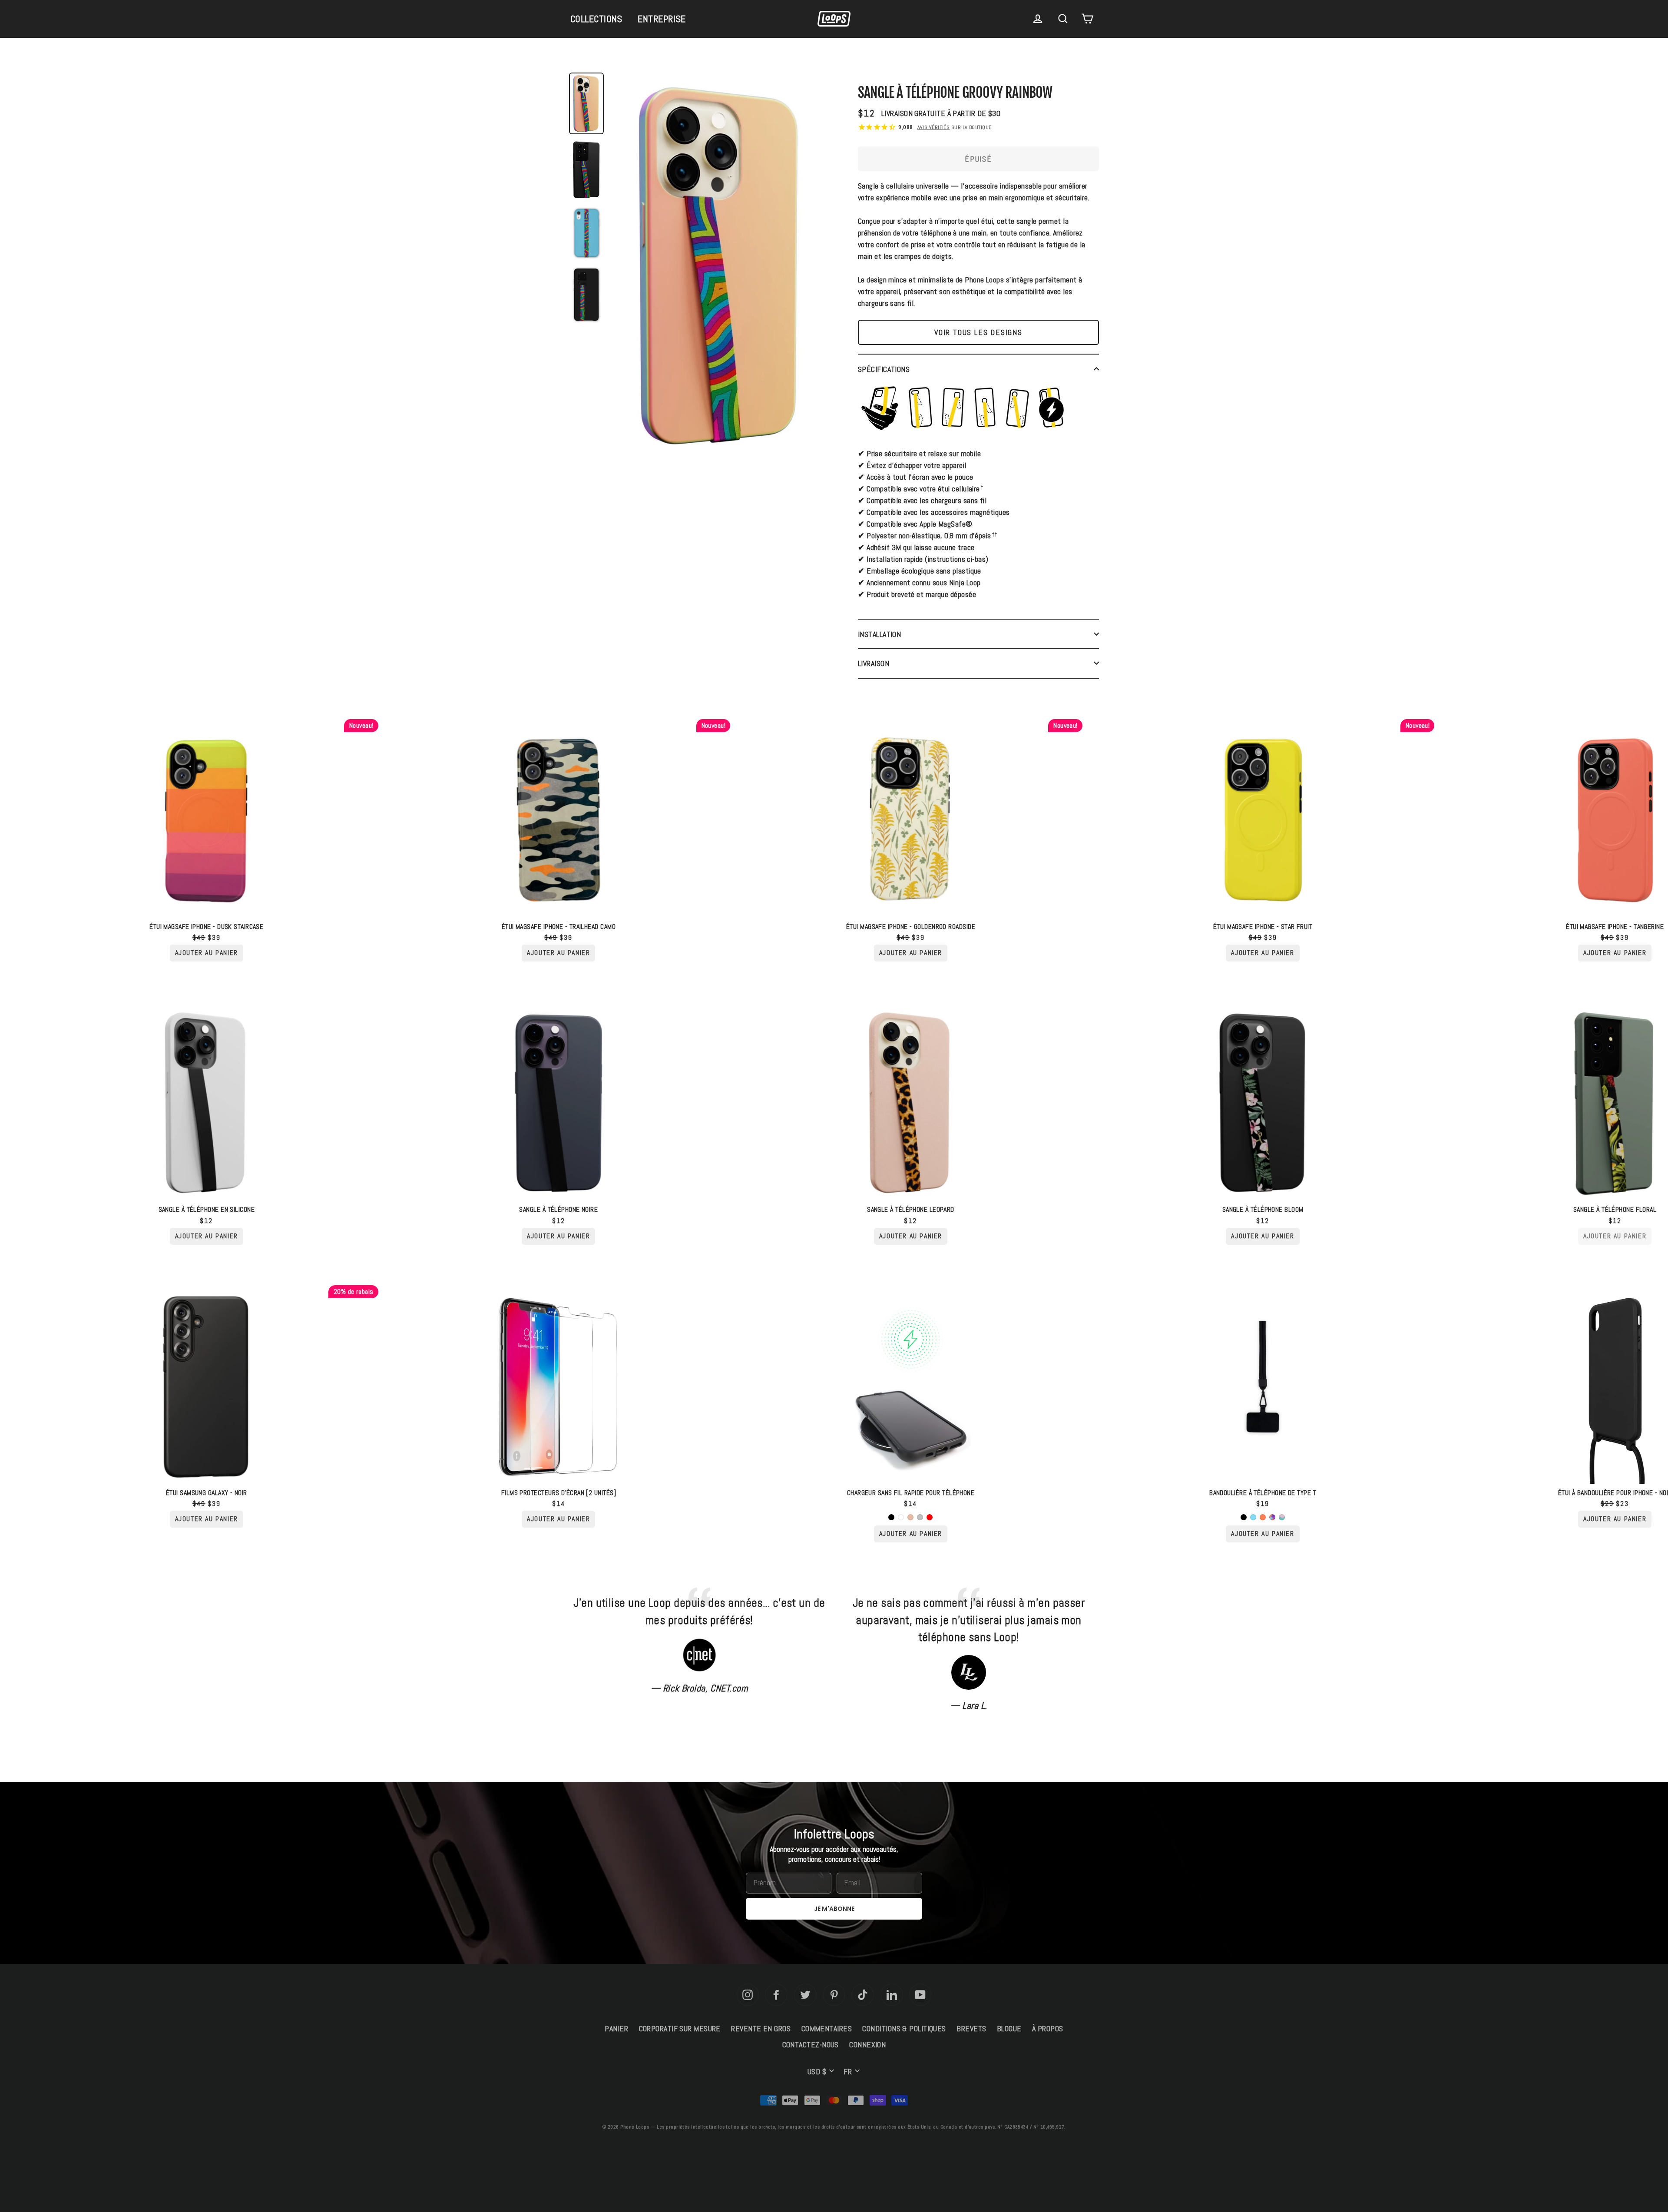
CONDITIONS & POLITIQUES (904, 2028)
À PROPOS (1048, 2028)
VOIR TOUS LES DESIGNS (978, 332)
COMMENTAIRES (827, 2028)
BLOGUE (1009, 2028)
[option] (721, 268)
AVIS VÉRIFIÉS (934, 127)
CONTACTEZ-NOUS (811, 2045)
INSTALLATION (879, 634)
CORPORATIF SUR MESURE (680, 2028)
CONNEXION (867, 2045)
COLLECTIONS (596, 19)
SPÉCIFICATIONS (884, 369)
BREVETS (971, 2028)
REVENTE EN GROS (761, 2028)
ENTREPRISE (662, 19)
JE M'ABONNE (834, 1909)
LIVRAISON (874, 663)
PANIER (616, 2028)
